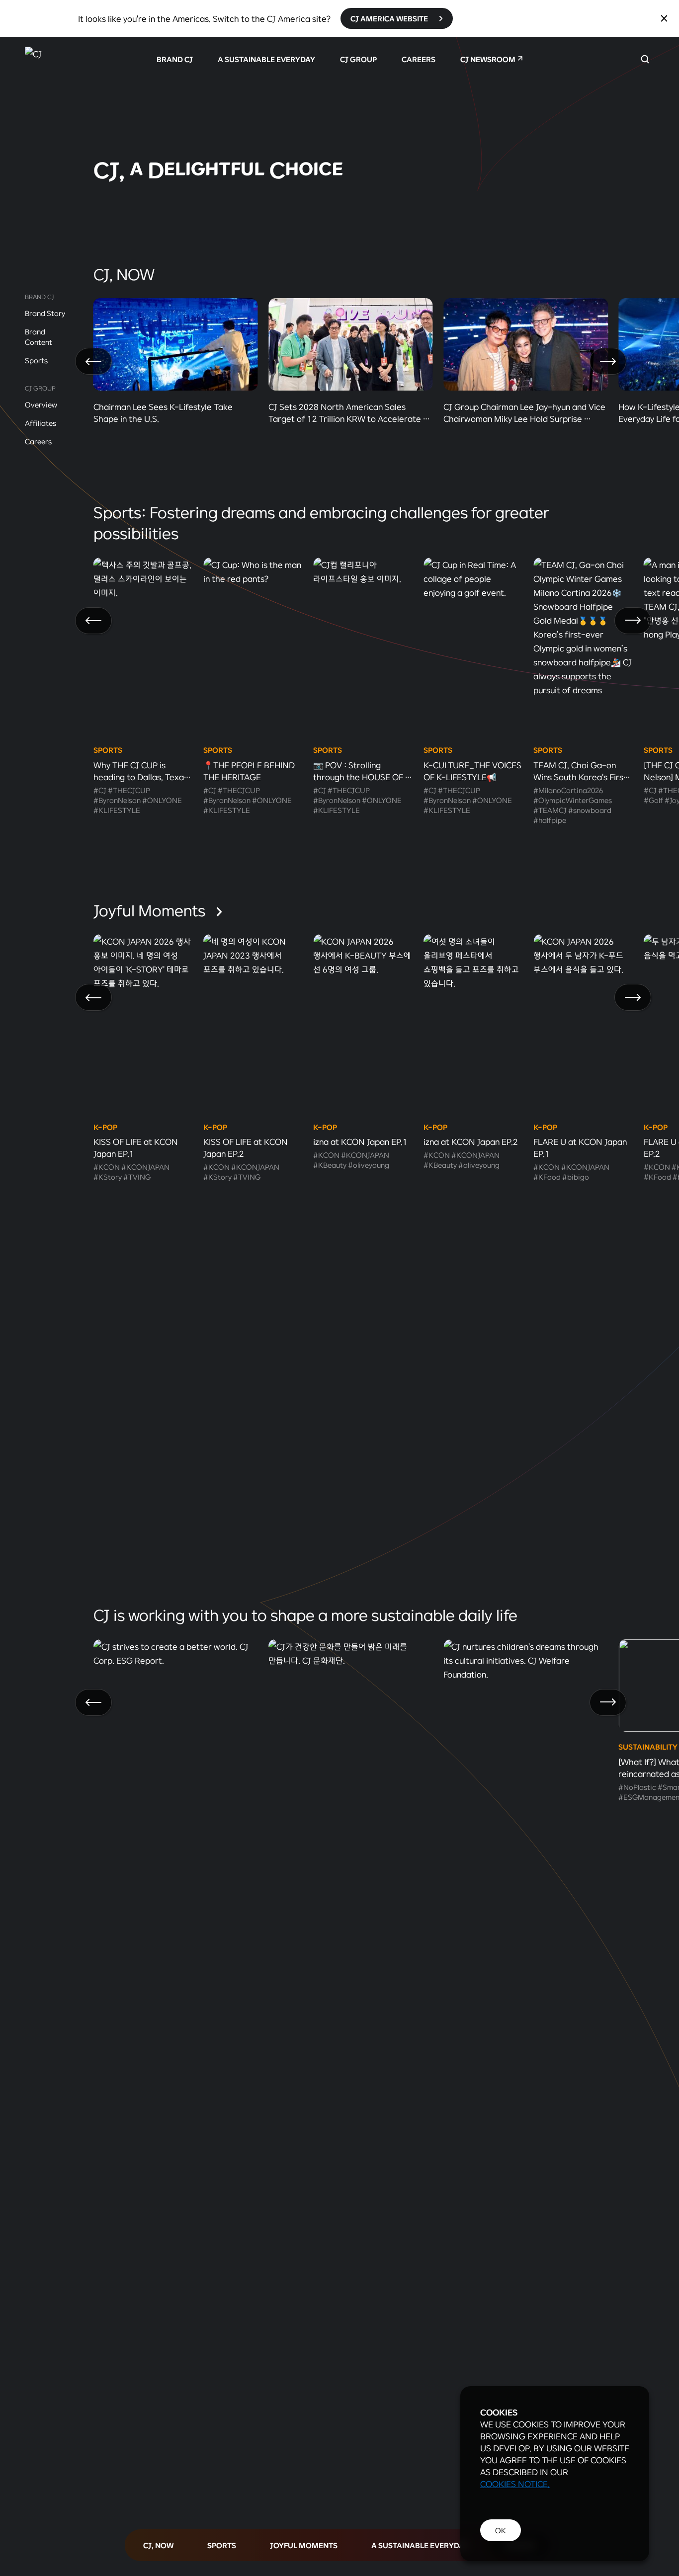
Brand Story (45, 313)
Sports (36, 360)
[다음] (608, 361)
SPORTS (222, 2545)
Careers (38, 441)
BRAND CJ (175, 59)
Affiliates (41, 423)
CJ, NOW (158, 2545)
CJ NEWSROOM (488, 59)
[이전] (93, 361)
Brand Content (39, 337)
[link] (339, 125)
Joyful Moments (151, 910)
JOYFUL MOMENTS (304, 2545)
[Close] (664, 18)
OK (501, 2530)
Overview (41, 404)
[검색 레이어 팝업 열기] (645, 59)
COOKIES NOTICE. (515, 2484)
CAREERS (419, 59)
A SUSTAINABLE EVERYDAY (266, 59)
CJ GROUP (358, 59)
